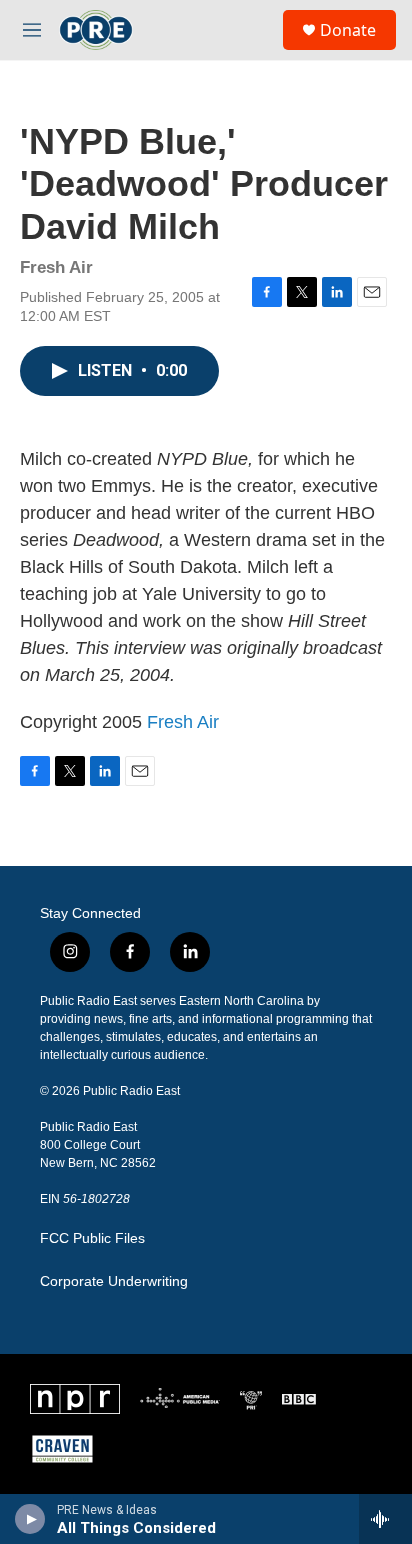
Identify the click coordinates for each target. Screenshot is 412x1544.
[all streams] (385, 1519)
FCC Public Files (92, 1238)
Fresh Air (183, 722)
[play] (30, 1519)
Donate (348, 30)
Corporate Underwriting (114, 1281)
